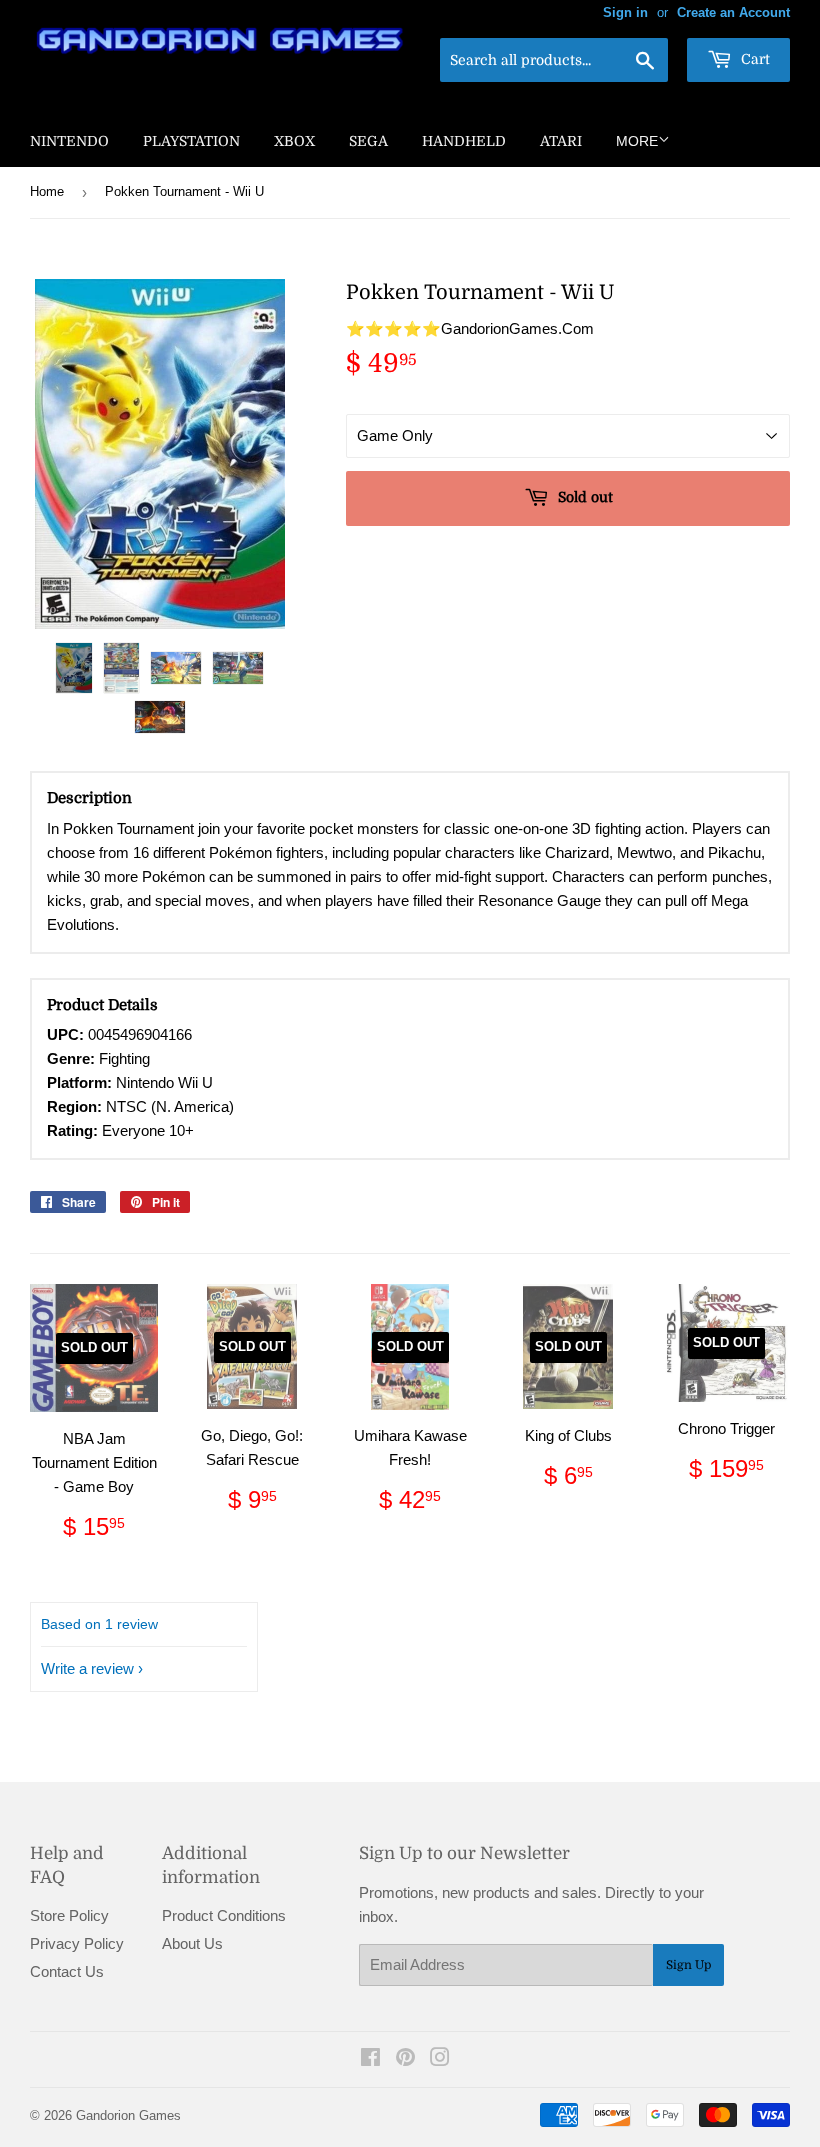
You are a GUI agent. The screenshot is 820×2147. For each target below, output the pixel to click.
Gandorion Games (128, 2115)
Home (47, 191)
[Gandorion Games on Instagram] (440, 2059)
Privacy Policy (77, 1943)
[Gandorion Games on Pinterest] (405, 2059)
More (637, 141)
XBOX (294, 141)
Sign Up (688, 1965)
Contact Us (67, 1971)
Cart (753, 59)
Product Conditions (224, 1915)
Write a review (87, 1668)
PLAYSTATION (191, 141)
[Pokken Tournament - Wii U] (74, 668)
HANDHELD (464, 141)
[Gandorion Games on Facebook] (370, 2059)
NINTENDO (69, 141)
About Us (192, 1943)
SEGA (368, 141)
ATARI (561, 141)
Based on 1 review (99, 1624)
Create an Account (733, 12)
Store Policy (69, 1915)
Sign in (625, 12)
